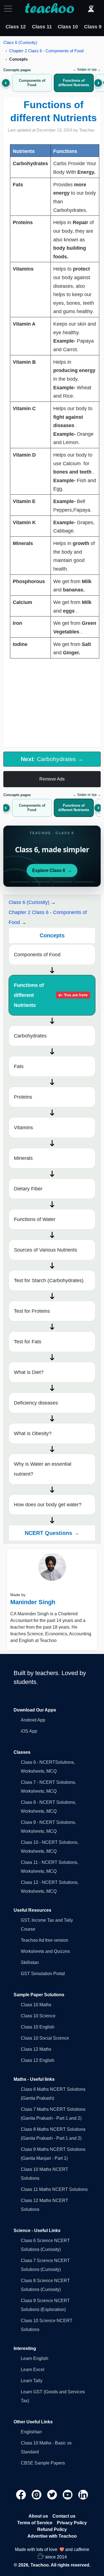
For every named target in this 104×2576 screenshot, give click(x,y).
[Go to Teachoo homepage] (49, 9)
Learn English (35, 2358)
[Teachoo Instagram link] (37, 2494)
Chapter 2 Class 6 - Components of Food (46, 51)
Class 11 (42, 27)
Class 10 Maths (36, 2005)
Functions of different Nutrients (51, 995)
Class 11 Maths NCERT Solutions (54, 2189)
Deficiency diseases (36, 1403)
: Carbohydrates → (52, 759)
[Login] (91, 9)
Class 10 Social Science (45, 2038)
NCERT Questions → (52, 1533)
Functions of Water (35, 1219)
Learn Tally (32, 2381)
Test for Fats (28, 1342)
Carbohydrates (30, 1036)
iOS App (29, 1731)
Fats (19, 1066)
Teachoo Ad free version (45, 1940)
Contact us (64, 2516)
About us (38, 2516)
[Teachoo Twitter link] (53, 2494)
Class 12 (16, 27)
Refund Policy (52, 2529)
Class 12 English (38, 2060)
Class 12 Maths (36, 2049)
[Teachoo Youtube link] (68, 2494)
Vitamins (23, 1128)
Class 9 (93, 27)
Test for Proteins (32, 1311)
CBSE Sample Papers (43, 2463)
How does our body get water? (48, 1505)
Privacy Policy (72, 2523)
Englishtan (31, 2432)
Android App (33, 1720)
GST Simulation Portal (43, 1974)
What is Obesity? (33, 1433)
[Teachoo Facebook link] (22, 2494)
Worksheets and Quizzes (45, 1951)
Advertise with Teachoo (52, 2536)
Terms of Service (35, 2523)
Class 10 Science (38, 2016)
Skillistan (30, 1962)
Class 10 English (38, 2027)
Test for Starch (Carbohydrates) (49, 1280)
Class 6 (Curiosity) (20, 42)
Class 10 (68, 27)
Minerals (23, 1158)
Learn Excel (33, 2370)
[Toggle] (10, 9)
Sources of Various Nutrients (45, 1250)
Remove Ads (52, 779)
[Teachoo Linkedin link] (83, 2494)
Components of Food (37, 955)
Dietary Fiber (28, 1189)
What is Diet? (29, 1372)
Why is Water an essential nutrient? (43, 1469)
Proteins (23, 1097)
